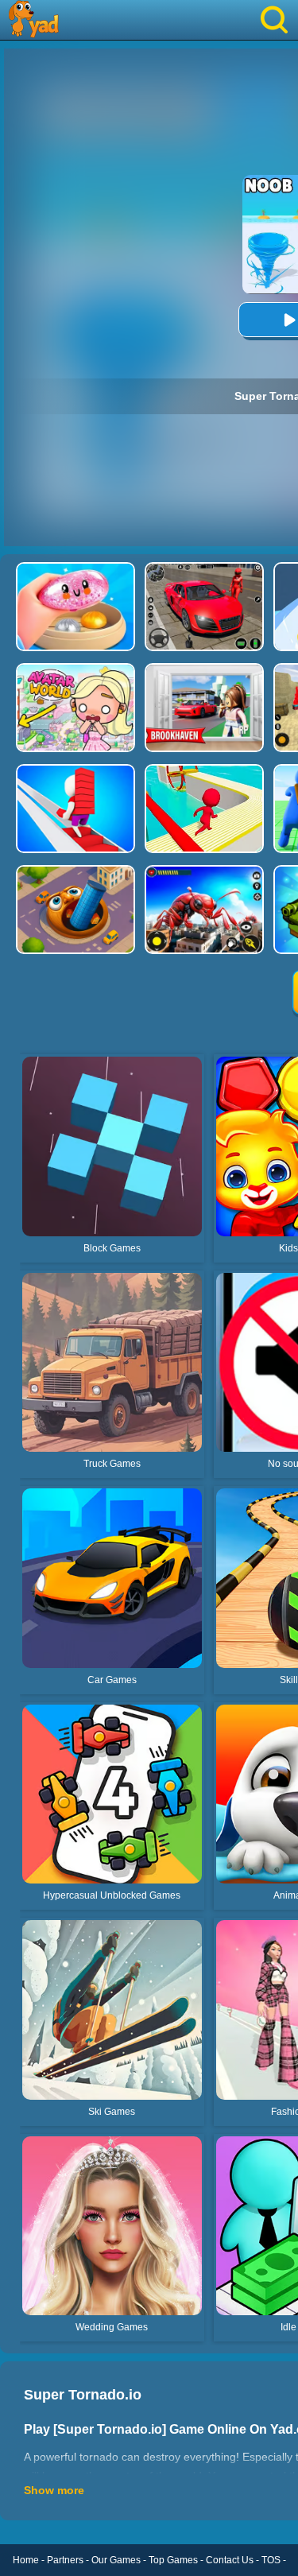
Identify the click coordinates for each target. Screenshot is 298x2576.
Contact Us (230, 2560)
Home (26, 2560)
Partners (65, 2560)
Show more (54, 2490)
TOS (271, 2560)
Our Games (116, 2560)
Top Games (173, 2560)
